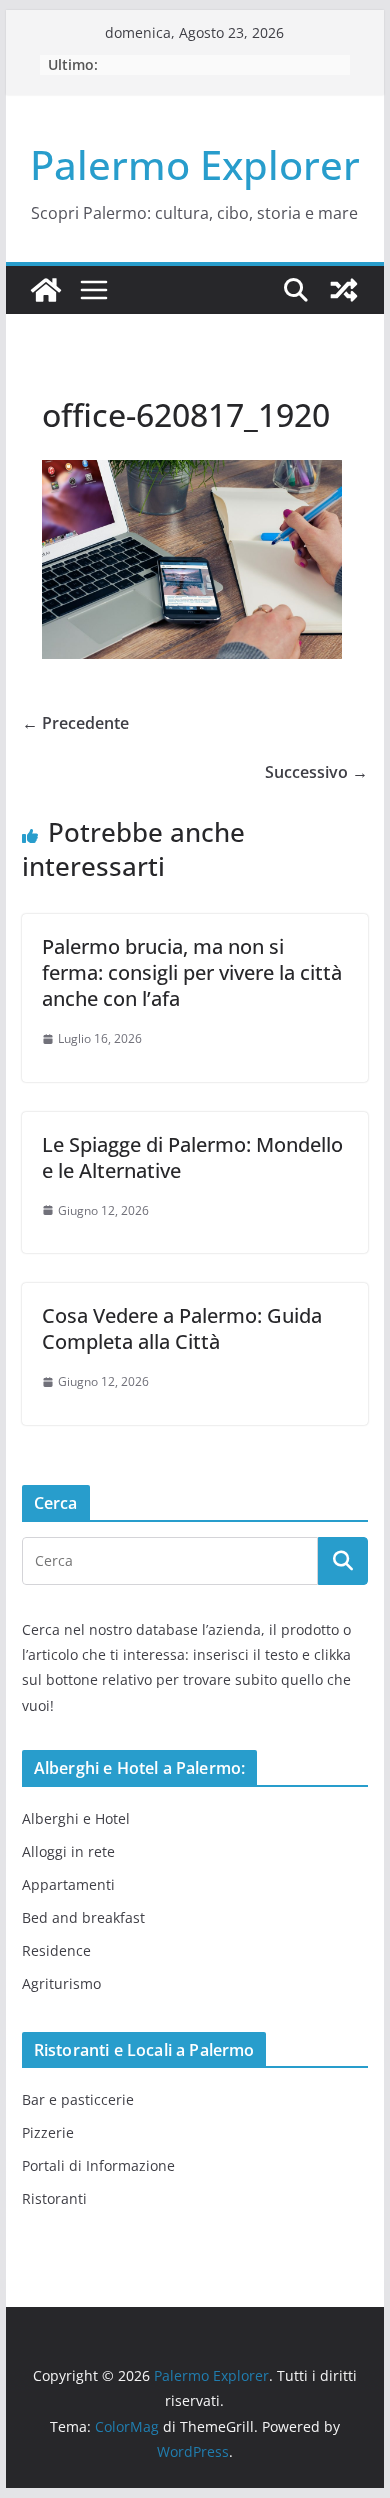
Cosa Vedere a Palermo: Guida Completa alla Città (182, 1328)
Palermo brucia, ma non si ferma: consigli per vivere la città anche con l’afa (192, 972)
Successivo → (316, 772)
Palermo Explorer (195, 164)
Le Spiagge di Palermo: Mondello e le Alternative (192, 1157)
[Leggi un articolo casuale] (344, 290)
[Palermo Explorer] (46, 290)
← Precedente (75, 723)
